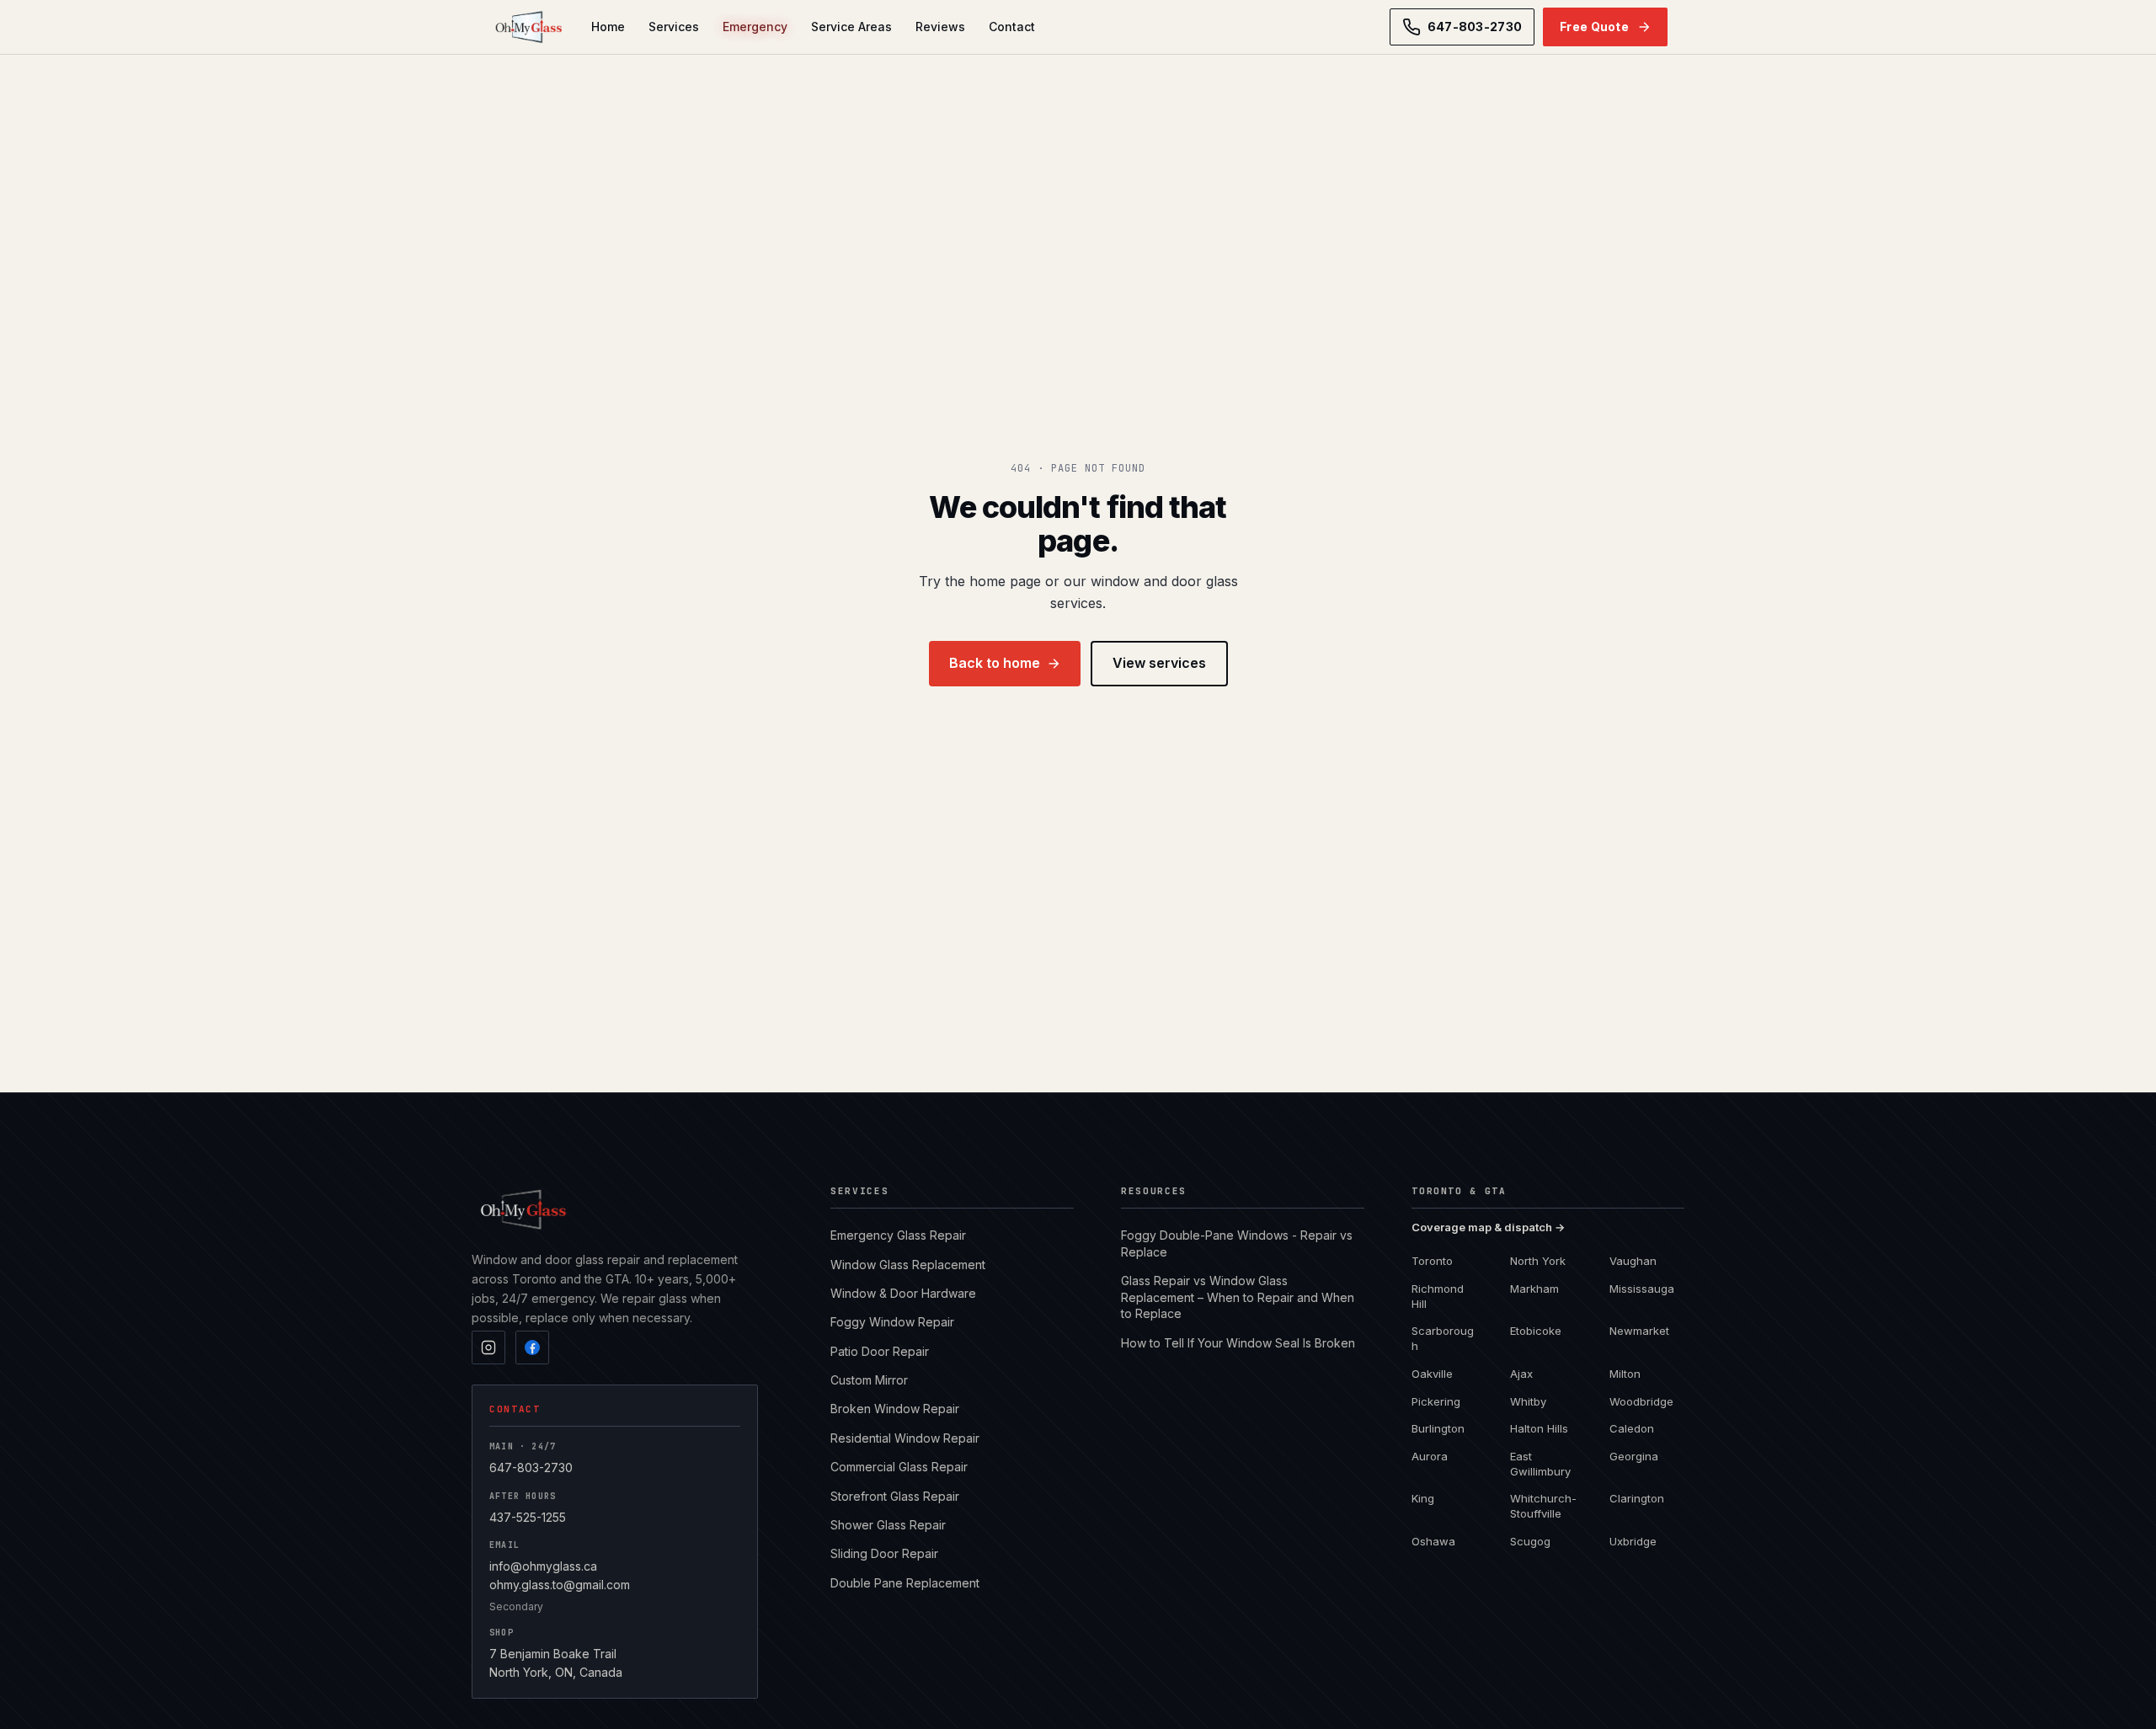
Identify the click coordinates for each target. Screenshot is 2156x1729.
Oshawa (1433, 1541)
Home (608, 27)
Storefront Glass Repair (895, 1496)
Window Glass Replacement (908, 1265)
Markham (1534, 1289)
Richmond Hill (1438, 1296)
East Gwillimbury (1540, 1464)
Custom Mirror (869, 1380)
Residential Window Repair (905, 1438)
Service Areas (851, 27)
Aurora (1430, 1456)
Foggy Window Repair (892, 1322)
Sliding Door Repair (884, 1553)
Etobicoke (1536, 1331)
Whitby (1528, 1401)
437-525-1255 (528, 1517)
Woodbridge (1641, 1401)
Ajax (1521, 1374)
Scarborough (1443, 1338)
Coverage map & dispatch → (1488, 1227)
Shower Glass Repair (888, 1525)
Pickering (1436, 1401)
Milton (1625, 1374)
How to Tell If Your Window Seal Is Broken (1238, 1343)
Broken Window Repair (895, 1409)
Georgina (1634, 1456)
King (1423, 1498)
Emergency (755, 27)
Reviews (940, 27)
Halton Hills (1539, 1428)
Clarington (1637, 1498)
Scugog (1530, 1541)
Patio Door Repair (880, 1351)
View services (1159, 663)
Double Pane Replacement (905, 1583)
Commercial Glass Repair (899, 1467)
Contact (1012, 27)
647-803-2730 (531, 1468)
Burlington (1438, 1428)
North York (1538, 1261)
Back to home (995, 663)
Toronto (1432, 1261)
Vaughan (1633, 1261)
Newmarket (1639, 1331)
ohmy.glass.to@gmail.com (560, 1585)
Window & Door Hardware (903, 1293)
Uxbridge (1633, 1541)
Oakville (1432, 1374)
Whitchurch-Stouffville (1543, 1506)
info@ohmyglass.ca (543, 1566)
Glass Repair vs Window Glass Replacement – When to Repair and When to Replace (1238, 1297)
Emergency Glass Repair (898, 1235)
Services (674, 27)
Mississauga (1642, 1289)
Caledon (1632, 1428)
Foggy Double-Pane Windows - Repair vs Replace (1237, 1243)
